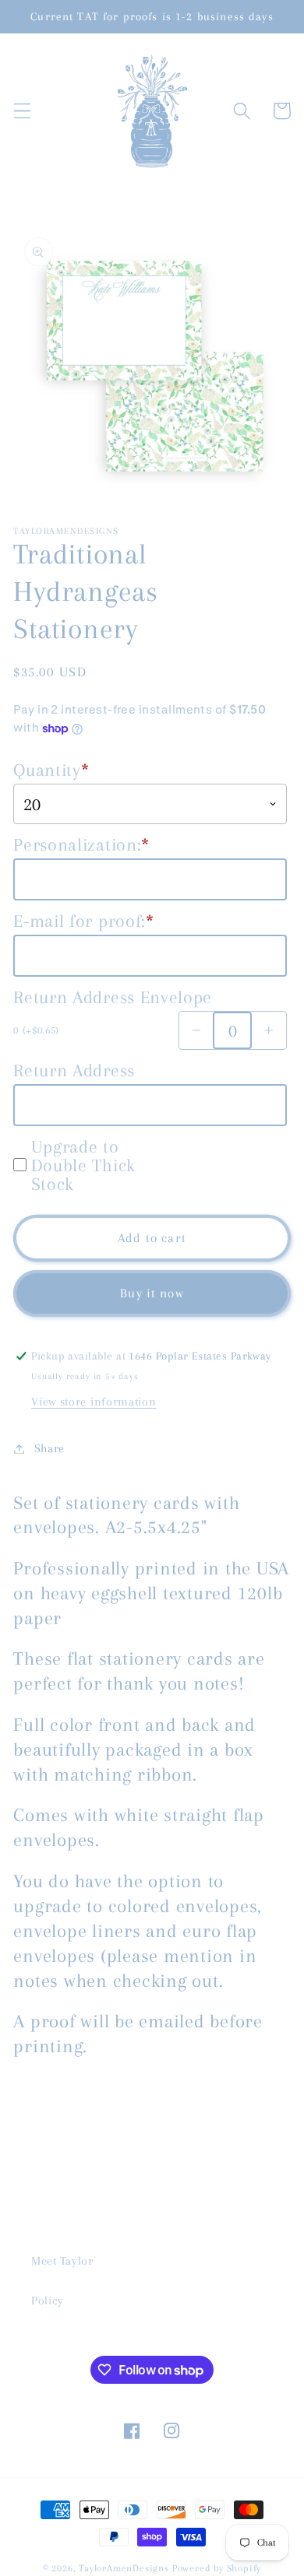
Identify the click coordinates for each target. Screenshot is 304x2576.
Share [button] (49, 1448)
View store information (94, 1402)
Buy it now (152, 1293)
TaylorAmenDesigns (124, 2568)
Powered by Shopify (217, 2568)
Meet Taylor (62, 2261)
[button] (22, 111)
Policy (48, 2301)
